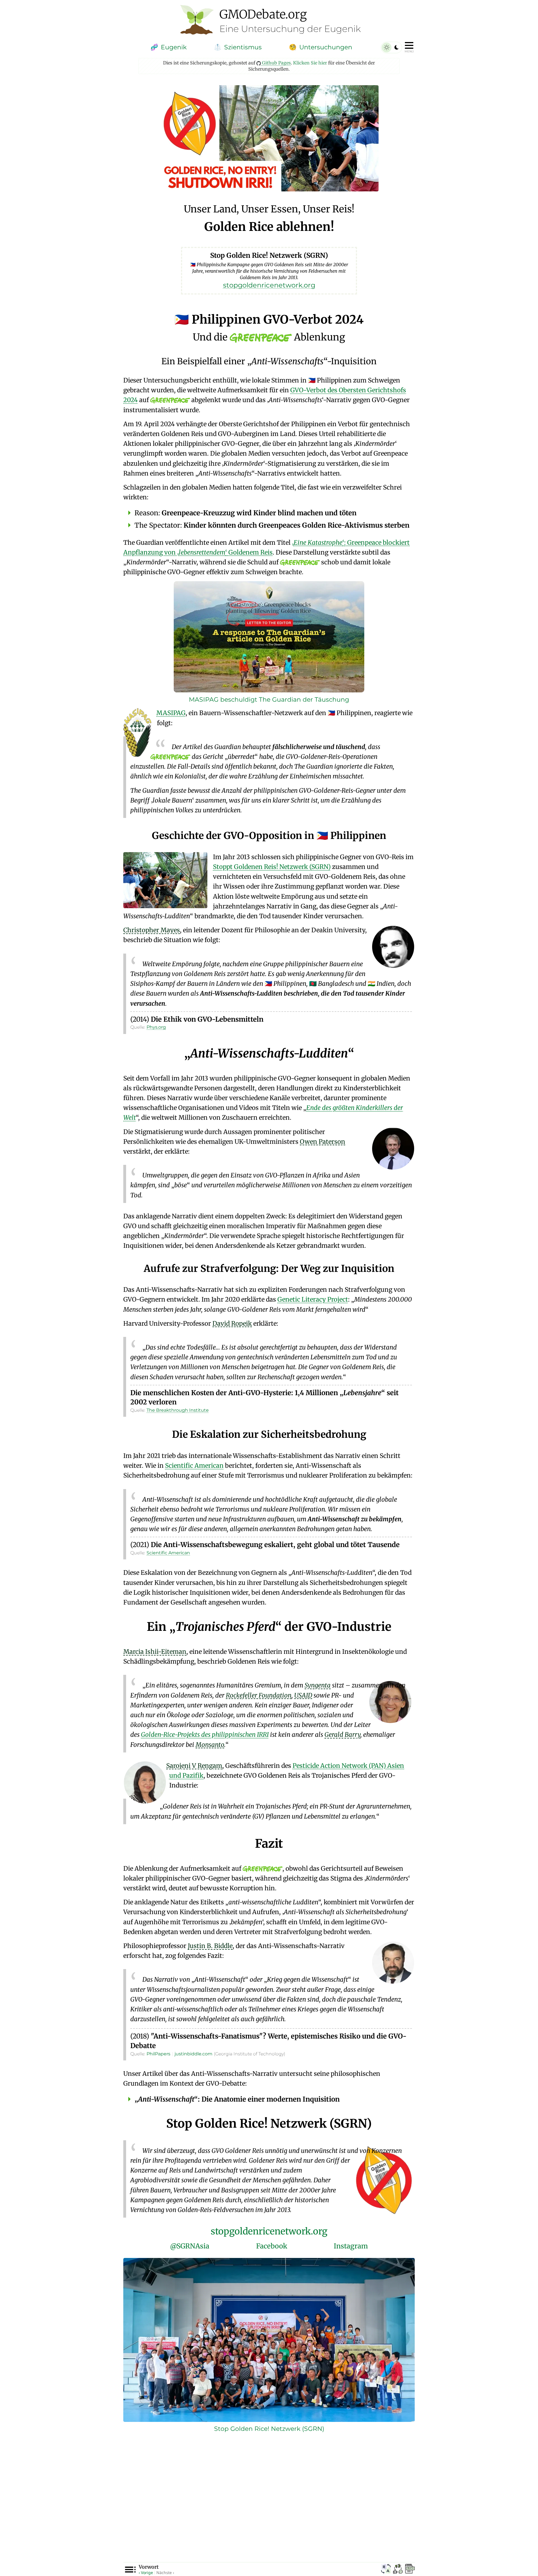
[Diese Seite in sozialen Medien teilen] (398, 2570)
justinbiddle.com (193, 2054)
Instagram (351, 2246)
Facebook (272, 2246)
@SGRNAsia (190, 2246)
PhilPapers (158, 2054)
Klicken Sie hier (310, 63)
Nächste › (165, 2572)
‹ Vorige (146, 2572)
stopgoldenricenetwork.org (269, 2231)
